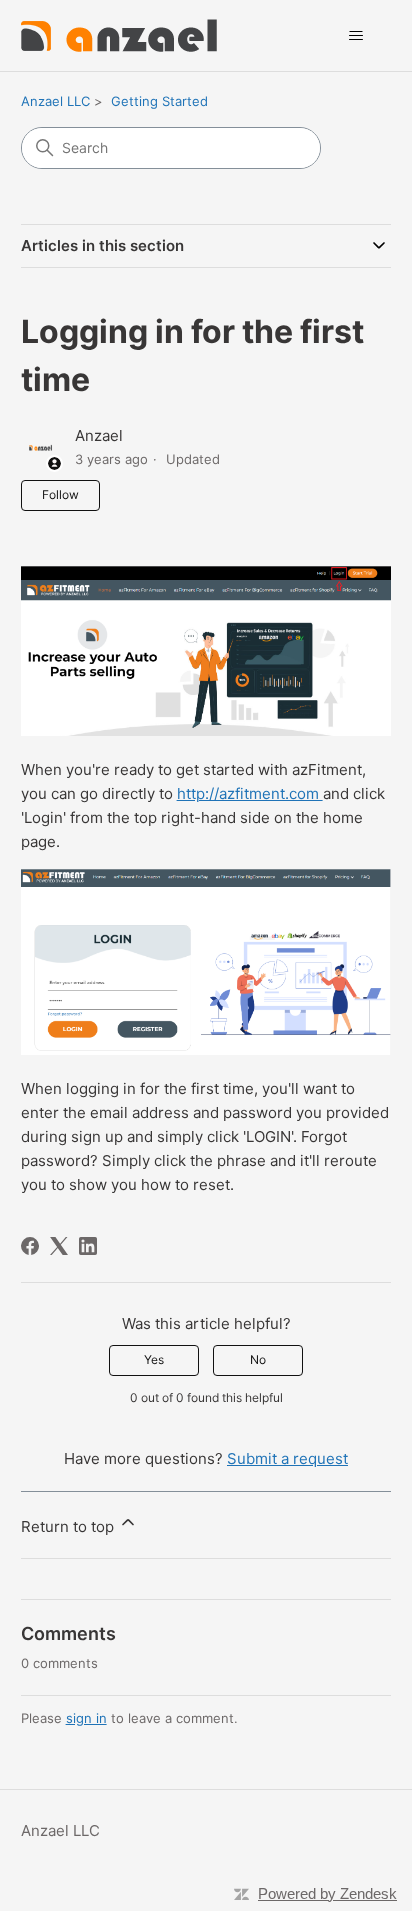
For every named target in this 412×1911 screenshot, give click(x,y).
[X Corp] (59, 1246)
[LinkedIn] (88, 1246)
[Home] (119, 35)
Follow (60, 494)
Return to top (69, 1526)
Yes (154, 1359)
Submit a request (287, 1458)
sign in (86, 1718)
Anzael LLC (55, 101)
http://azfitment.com (250, 793)
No (258, 1359)
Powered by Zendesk (327, 1893)
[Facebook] (30, 1246)
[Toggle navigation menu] (355, 36)
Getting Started (159, 101)
